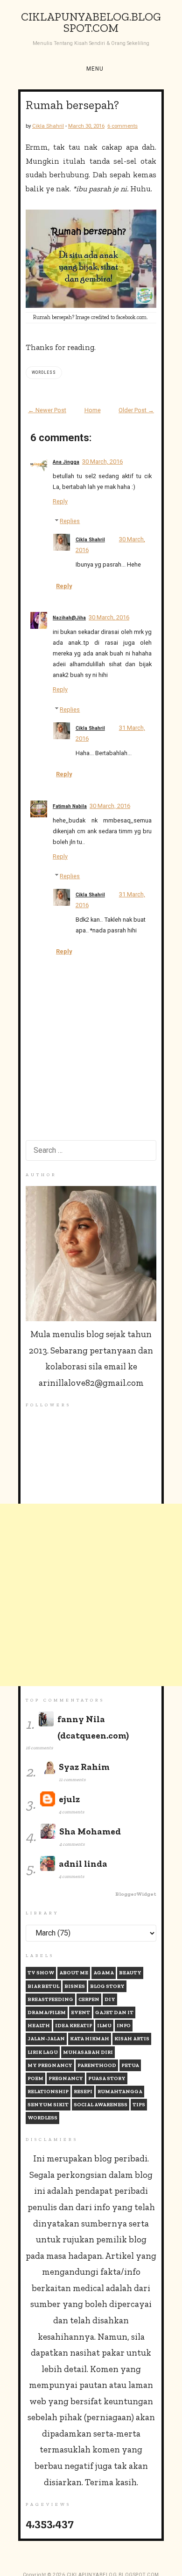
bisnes (75, 1986)
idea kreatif (73, 2026)
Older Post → (136, 410)
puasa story (107, 2078)
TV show (41, 1973)
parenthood (97, 2065)
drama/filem (47, 2012)
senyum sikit (48, 2105)
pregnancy (66, 2078)
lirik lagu (43, 2052)
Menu (95, 69)
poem (35, 2078)
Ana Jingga (66, 462)
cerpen (89, 1999)
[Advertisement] (91, 1595)
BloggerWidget (136, 1894)
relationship (48, 2092)
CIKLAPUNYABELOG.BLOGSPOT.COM (91, 23)
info (124, 2026)
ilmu (104, 2026)
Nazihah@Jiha (69, 618)
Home (93, 410)
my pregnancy (50, 2065)
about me (74, 1973)
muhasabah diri (88, 2052)
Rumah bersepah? (72, 105)
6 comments (122, 126)
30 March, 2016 (102, 462)
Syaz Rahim (84, 1767)
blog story (107, 1986)
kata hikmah (90, 2039)
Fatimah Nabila (70, 806)
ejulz (69, 1799)
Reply (60, 501)
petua (130, 2065)
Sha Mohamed (90, 1831)
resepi (83, 2092)
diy (110, 1999)
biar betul (43, 1986)
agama (104, 1973)
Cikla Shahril (90, 540)
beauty (130, 1973)
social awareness (101, 2105)
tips (139, 2105)
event (80, 2012)
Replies (70, 521)
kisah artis (132, 2039)
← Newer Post (47, 410)
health (39, 2026)
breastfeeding (50, 1999)
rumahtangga (120, 2092)
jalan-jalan (46, 2039)
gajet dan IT (114, 2012)
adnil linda (83, 1864)
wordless (44, 372)
